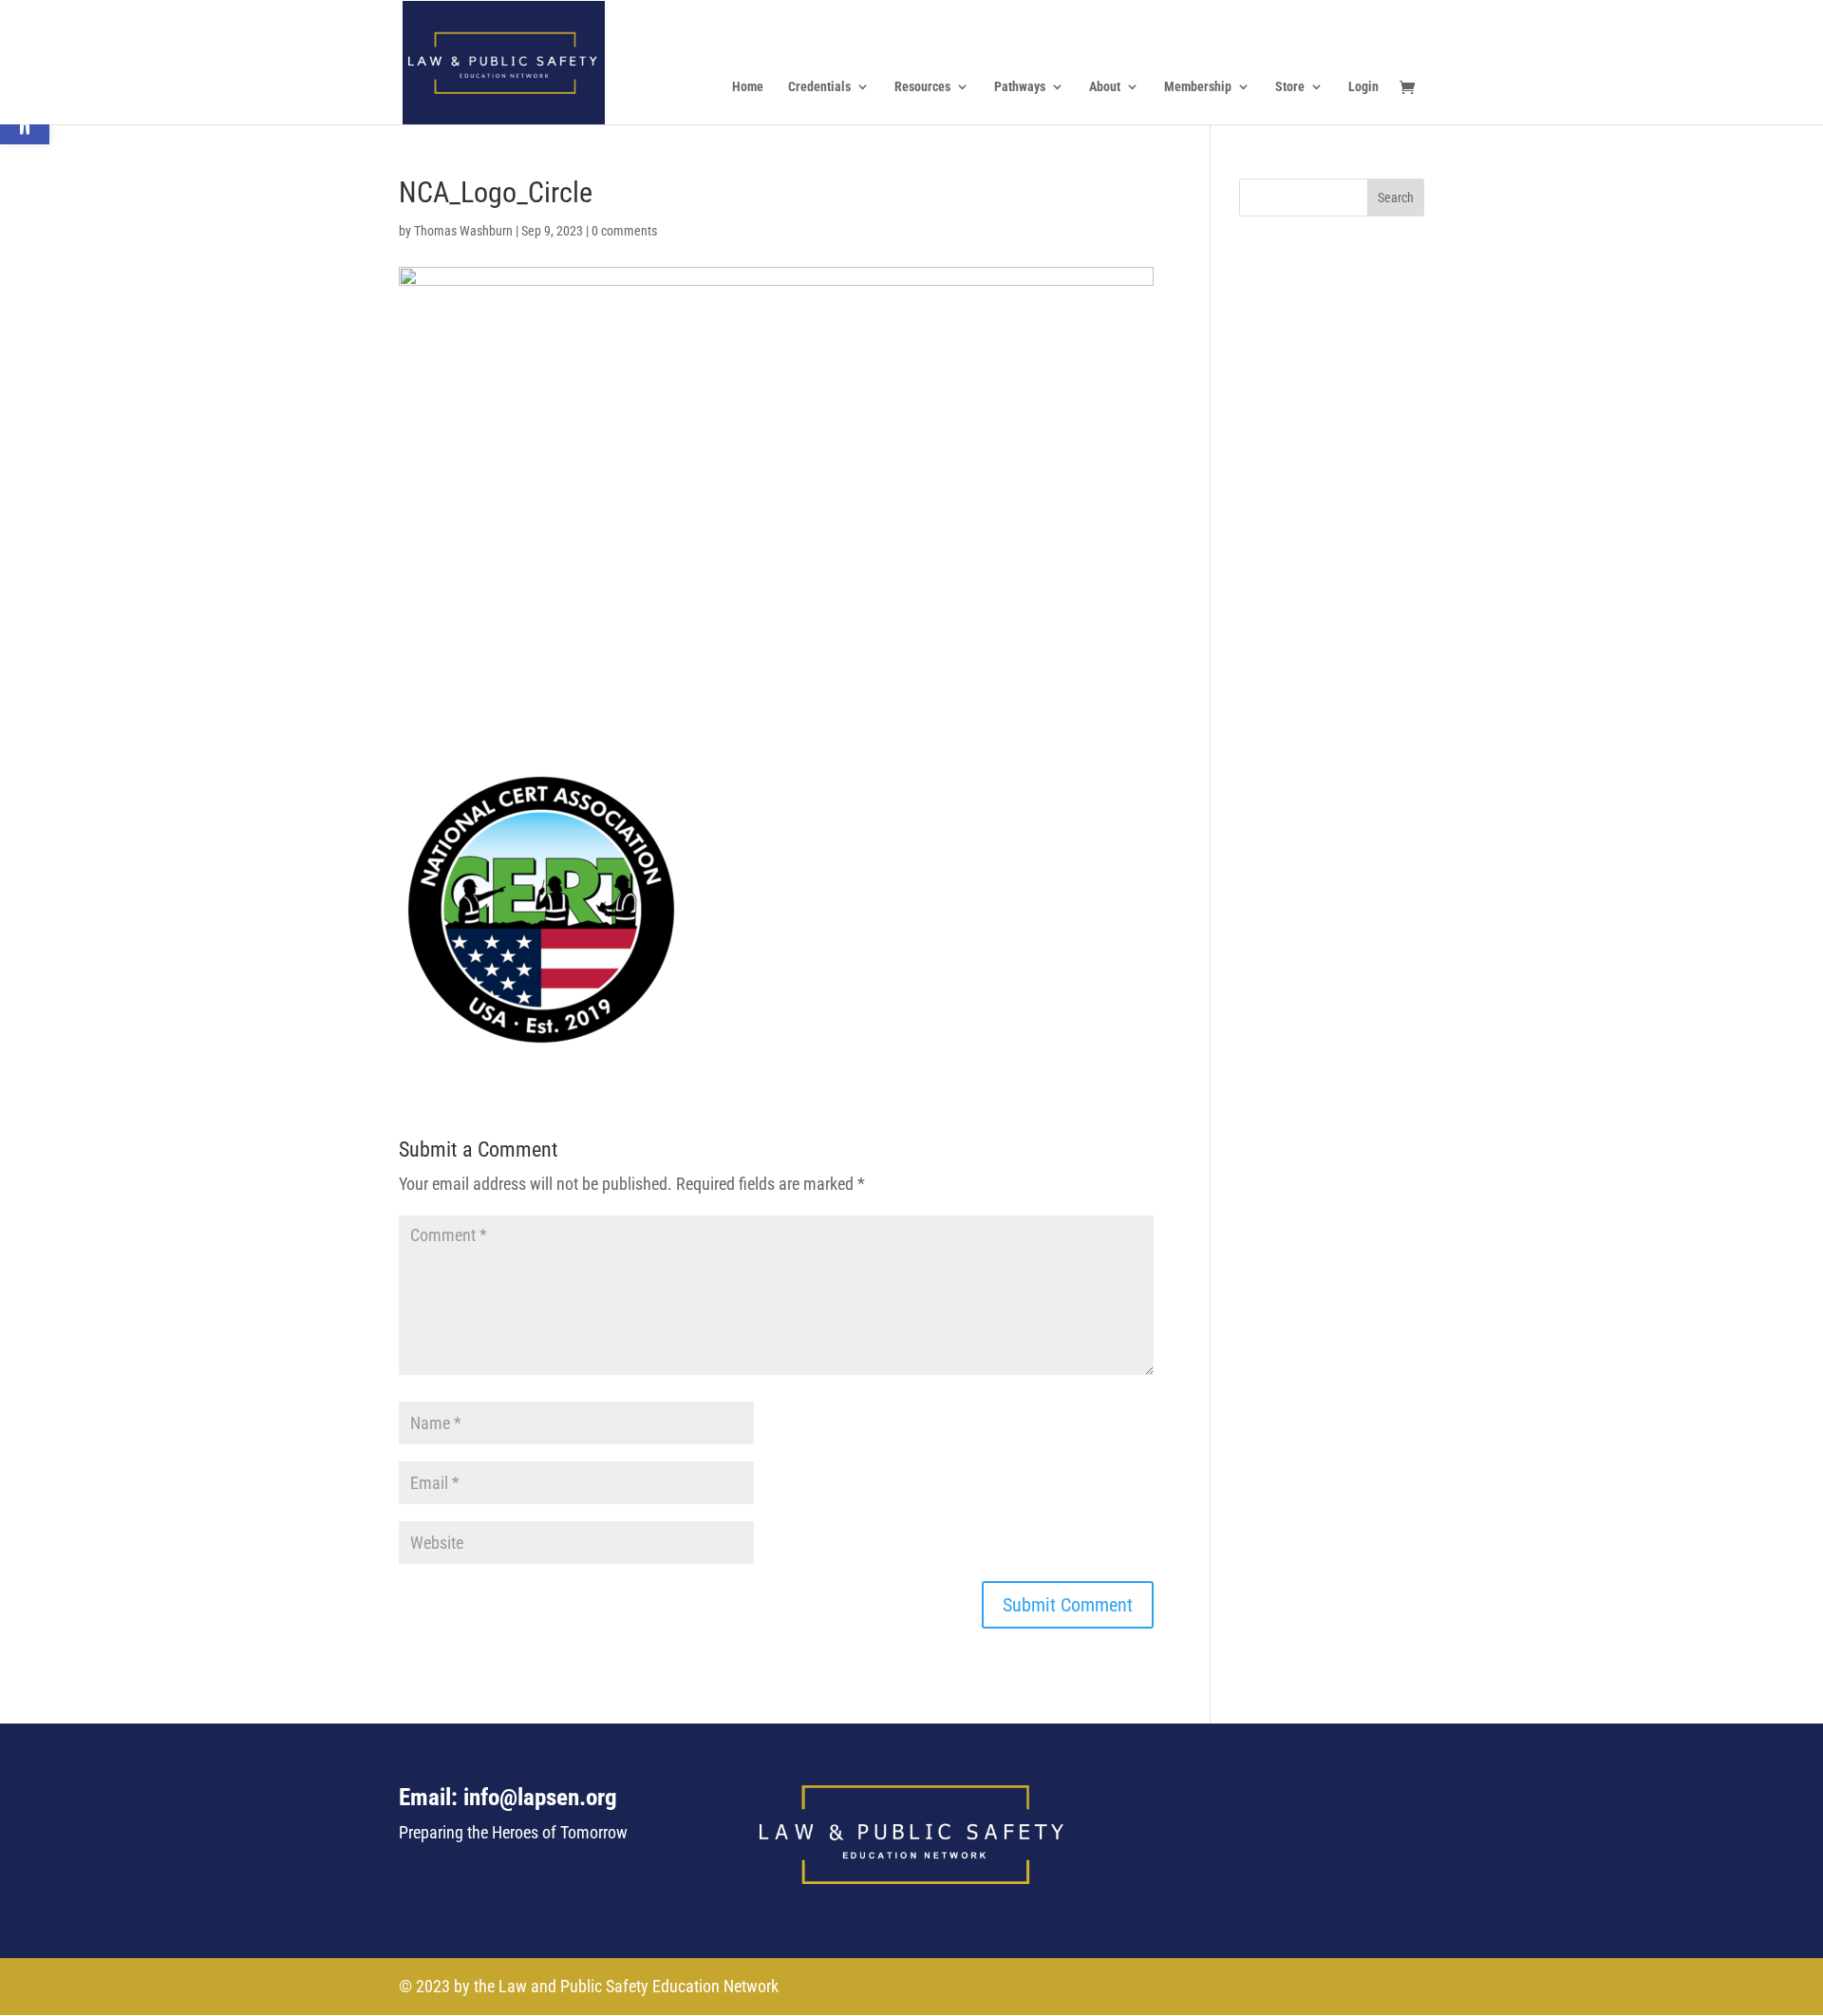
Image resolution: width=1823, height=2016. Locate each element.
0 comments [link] (624, 231)
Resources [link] (922, 87)
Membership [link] (1198, 87)
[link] (504, 60)
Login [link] (1363, 87)
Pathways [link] (1020, 87)
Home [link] (748, 87)
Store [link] (1290, 87)
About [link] (1105, 87)
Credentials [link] (819, 87)
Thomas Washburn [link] (463, 231)
